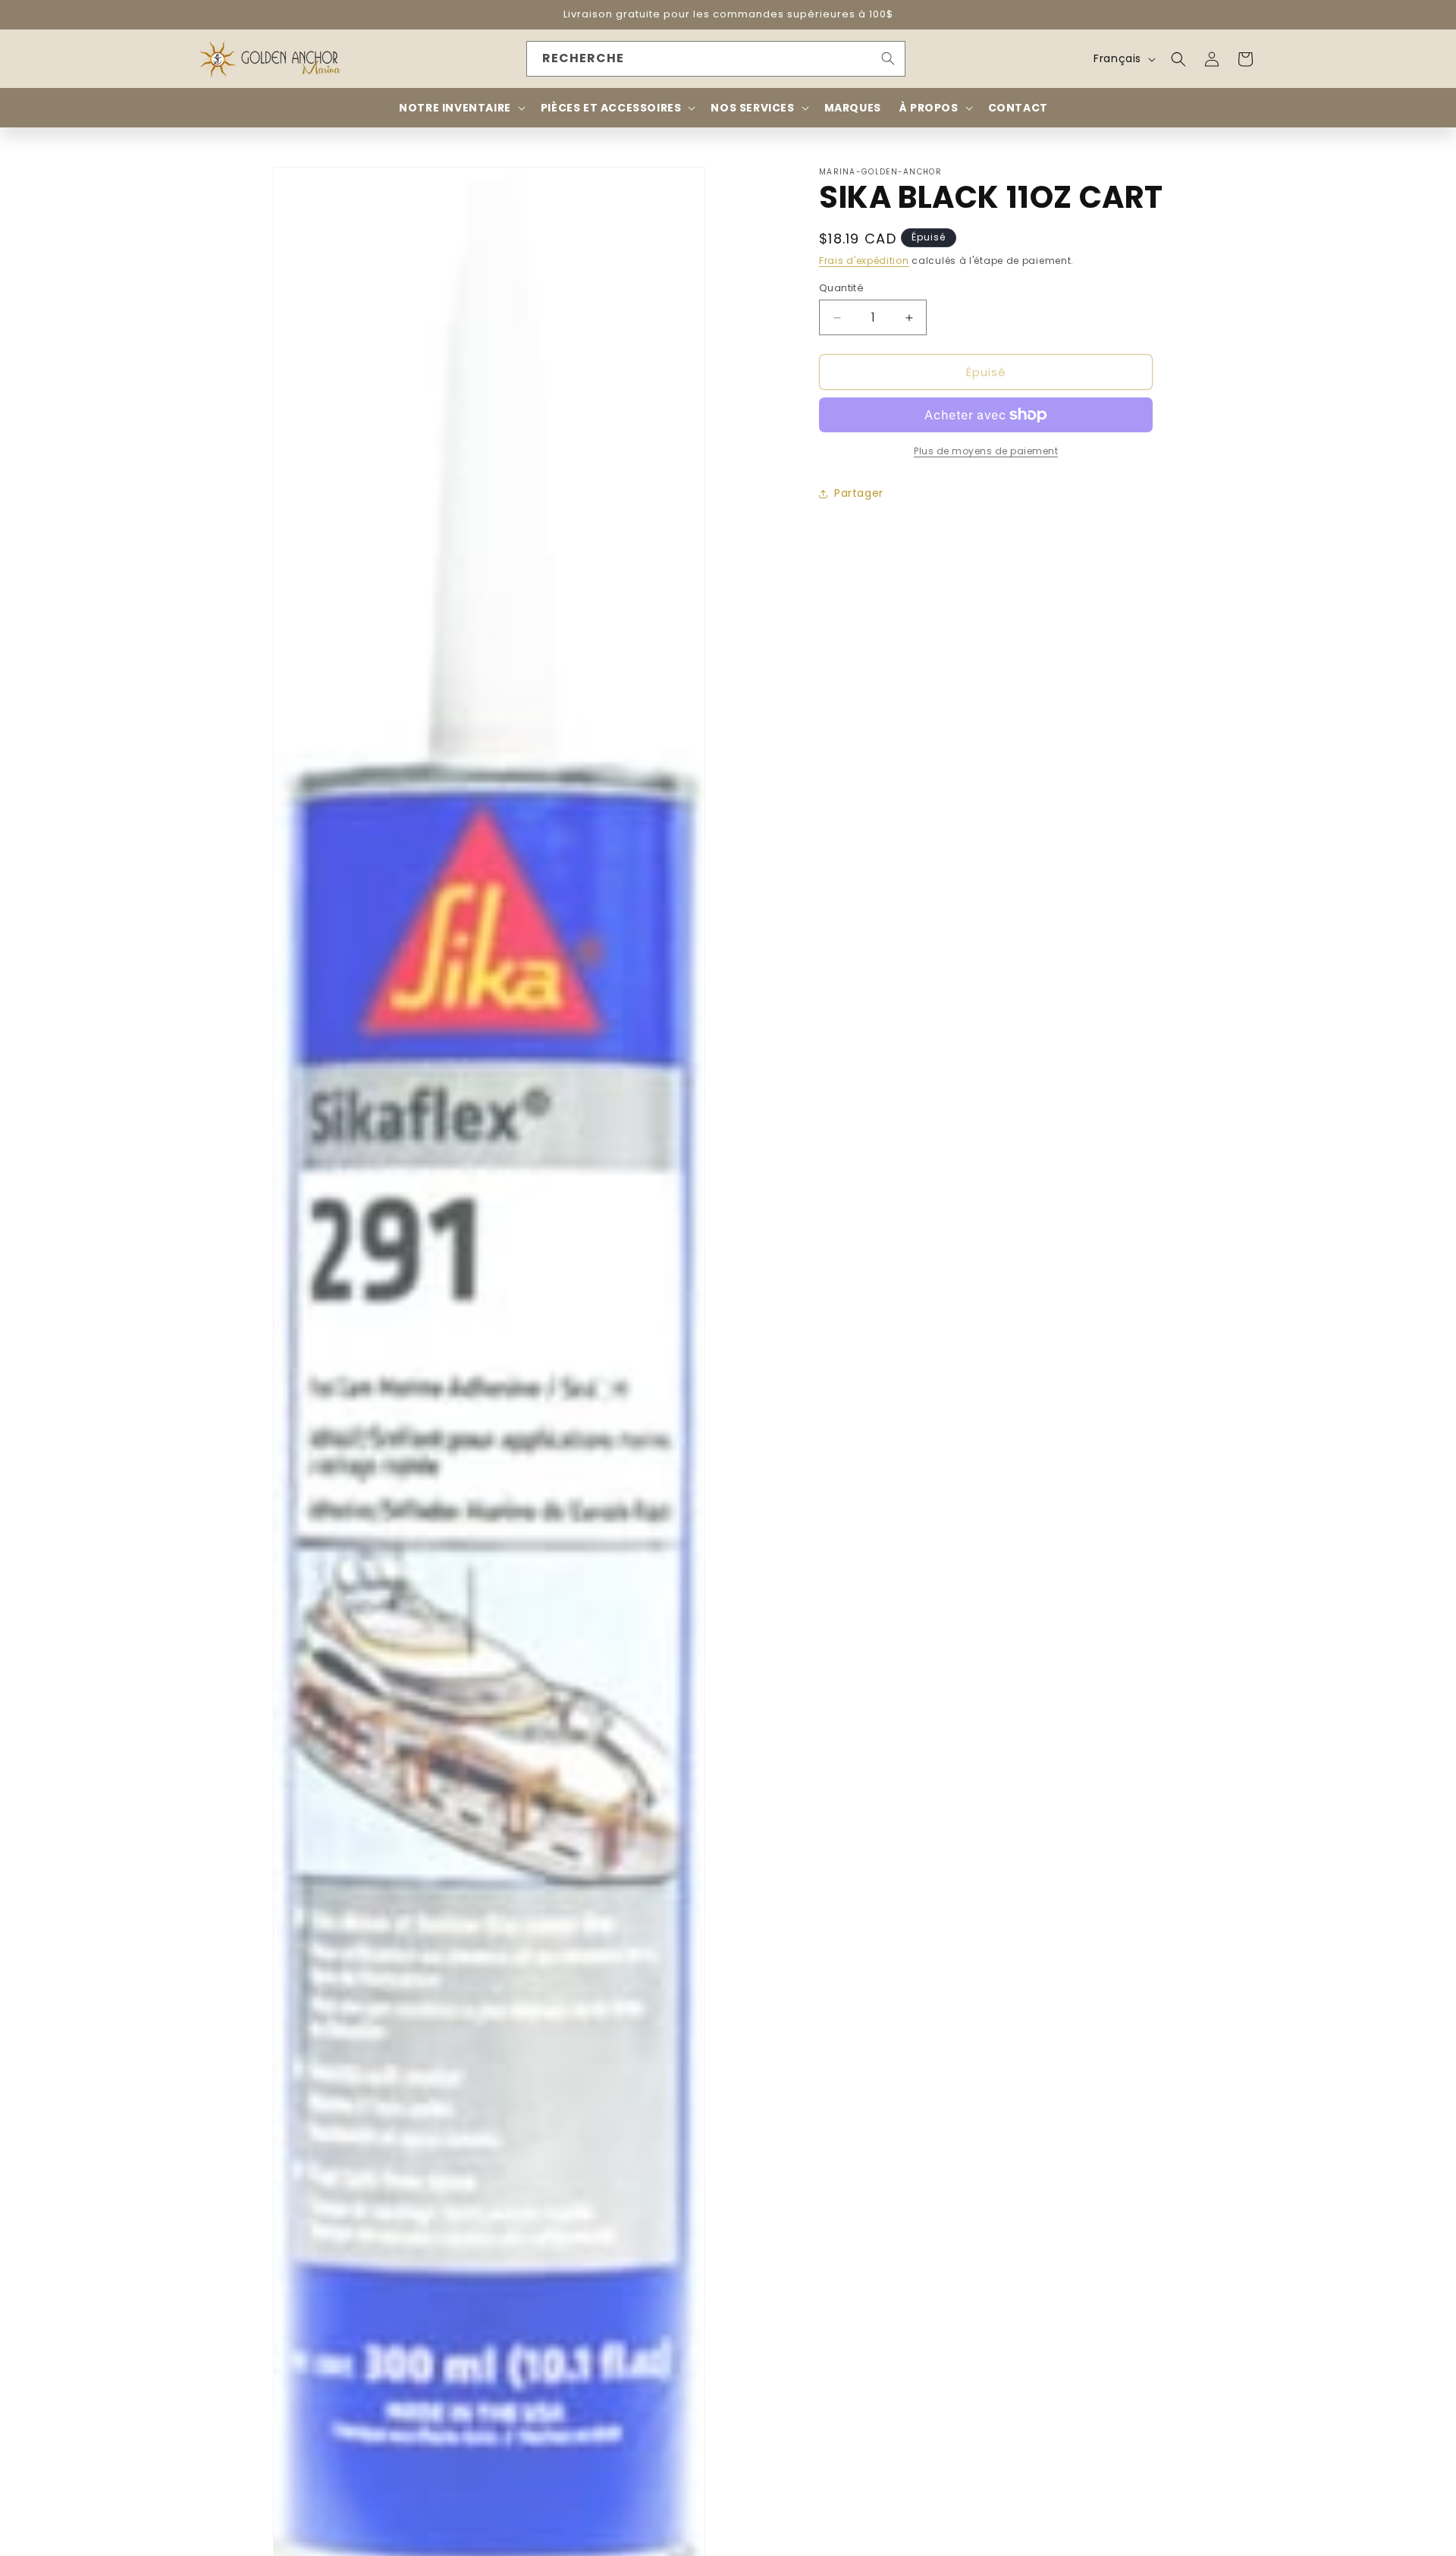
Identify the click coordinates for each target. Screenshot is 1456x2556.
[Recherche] (888, 58)
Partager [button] (859, 494)
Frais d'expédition (864, 261)
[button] (1178, 59)
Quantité (841, 288)
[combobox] (716, 59)
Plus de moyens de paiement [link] (986, 451)
